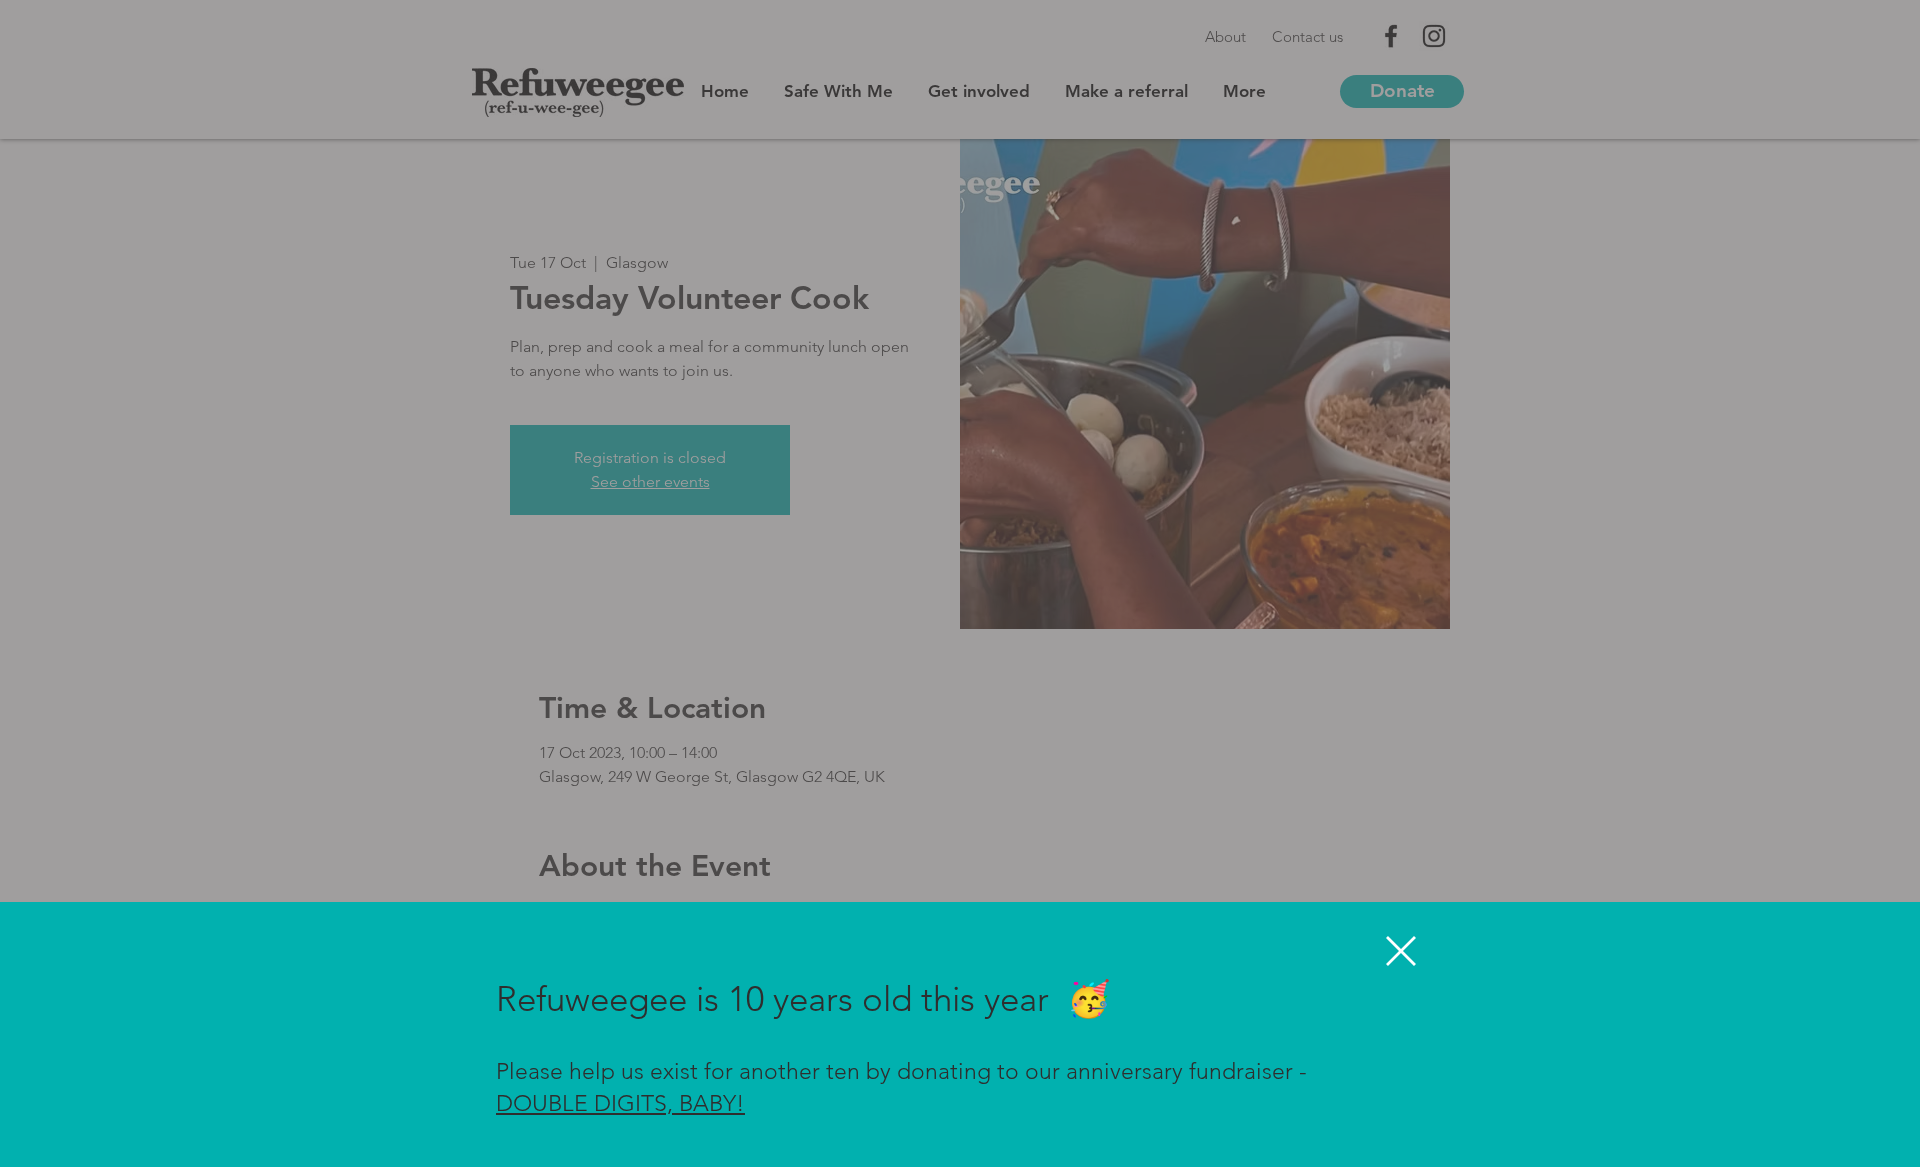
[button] (1401, 951)
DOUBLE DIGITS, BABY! (620, 1103)
